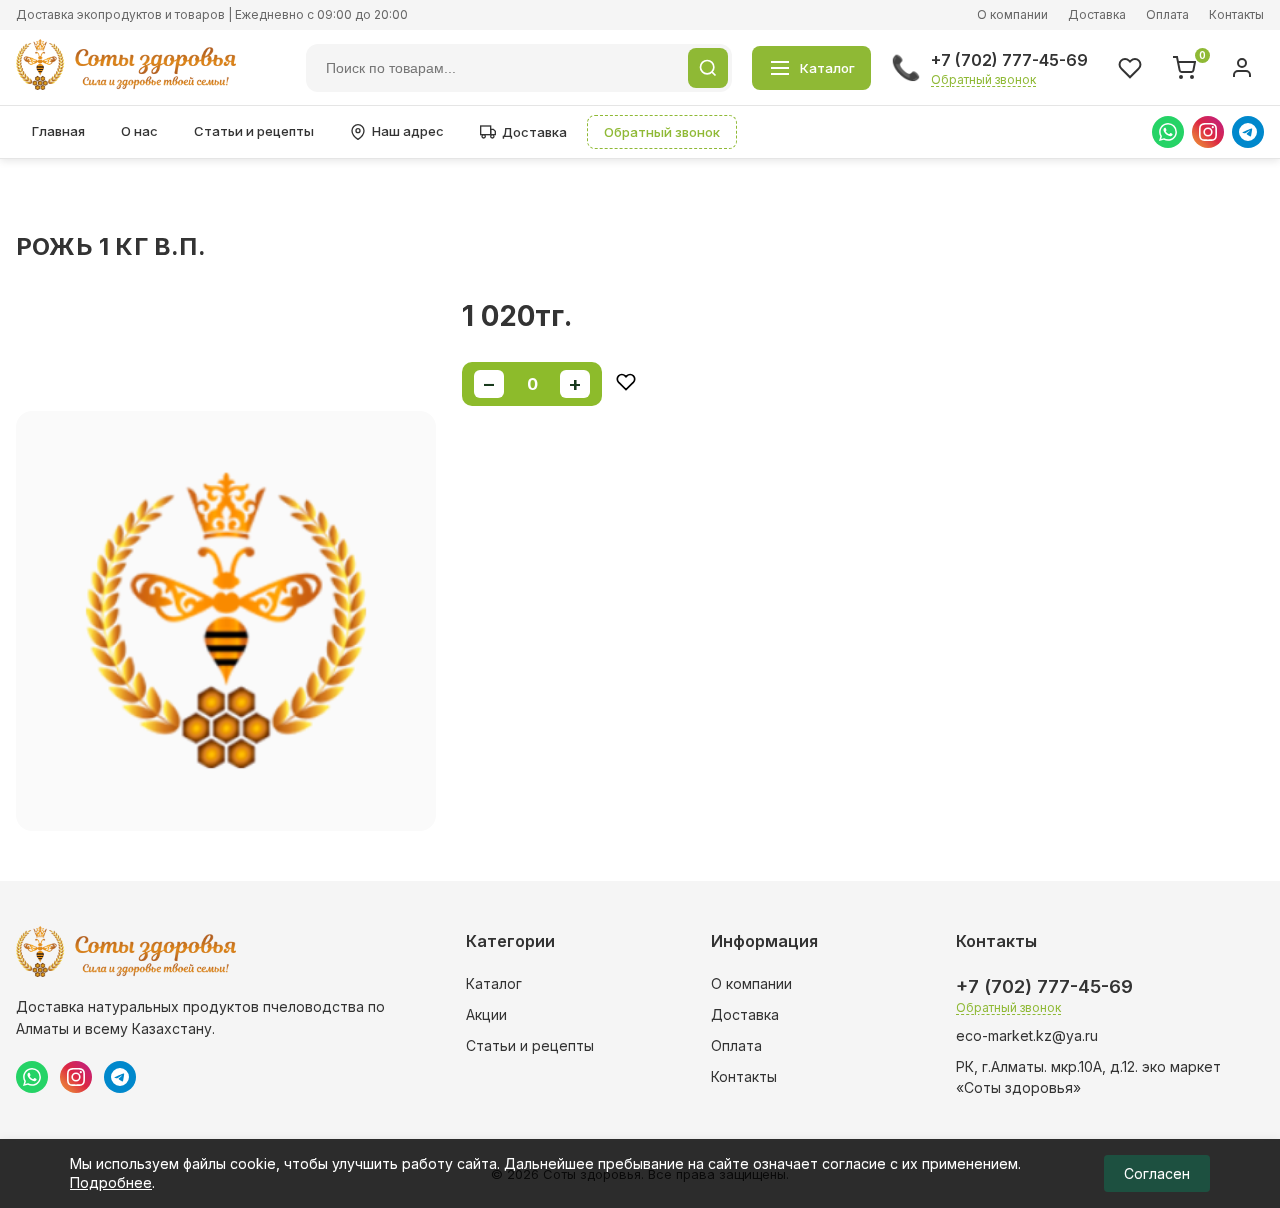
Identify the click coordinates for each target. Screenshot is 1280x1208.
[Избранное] (1130, 68)
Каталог (494, 983)
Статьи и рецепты (254, 131)
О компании (1012, 14)
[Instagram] (1208, 132)
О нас (139, 131)
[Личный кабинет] (1242, 68)
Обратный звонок (983, 79)
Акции (486, 1014)
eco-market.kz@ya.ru (1027, 1035)
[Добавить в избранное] (626, 383)
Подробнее (111, 1182)
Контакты (1236, 14)
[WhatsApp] (1168, 132)
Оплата (1167, 14)
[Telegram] (1248, 132)
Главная (58, 131)
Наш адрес (408, 131)
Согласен (1157, 1173)
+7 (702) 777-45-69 (1009, 60)
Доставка (1097, 14)
